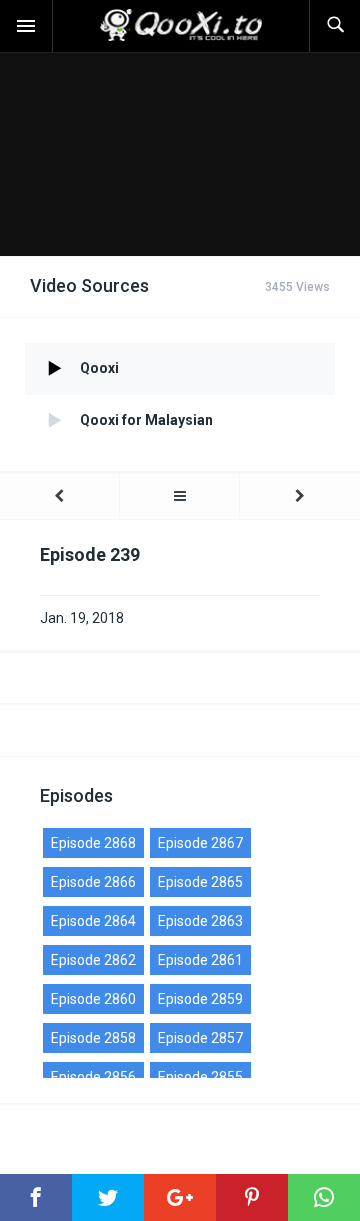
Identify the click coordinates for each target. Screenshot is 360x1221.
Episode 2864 (93, 921)
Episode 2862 (93, 960)
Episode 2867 (200, 843)
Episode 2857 (200, 1038)
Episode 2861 (200, 960)
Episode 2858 (93, 1038)
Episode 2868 (93, 843)
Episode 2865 (200, 882)
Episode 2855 (200, 1077)
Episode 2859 (200, 999)
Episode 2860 (93, 999)
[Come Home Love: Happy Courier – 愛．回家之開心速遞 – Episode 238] (59, 496)
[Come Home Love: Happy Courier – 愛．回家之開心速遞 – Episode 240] (300, 496)
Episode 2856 (93, 1077)
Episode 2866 (93, 882)
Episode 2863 (200, 921)
